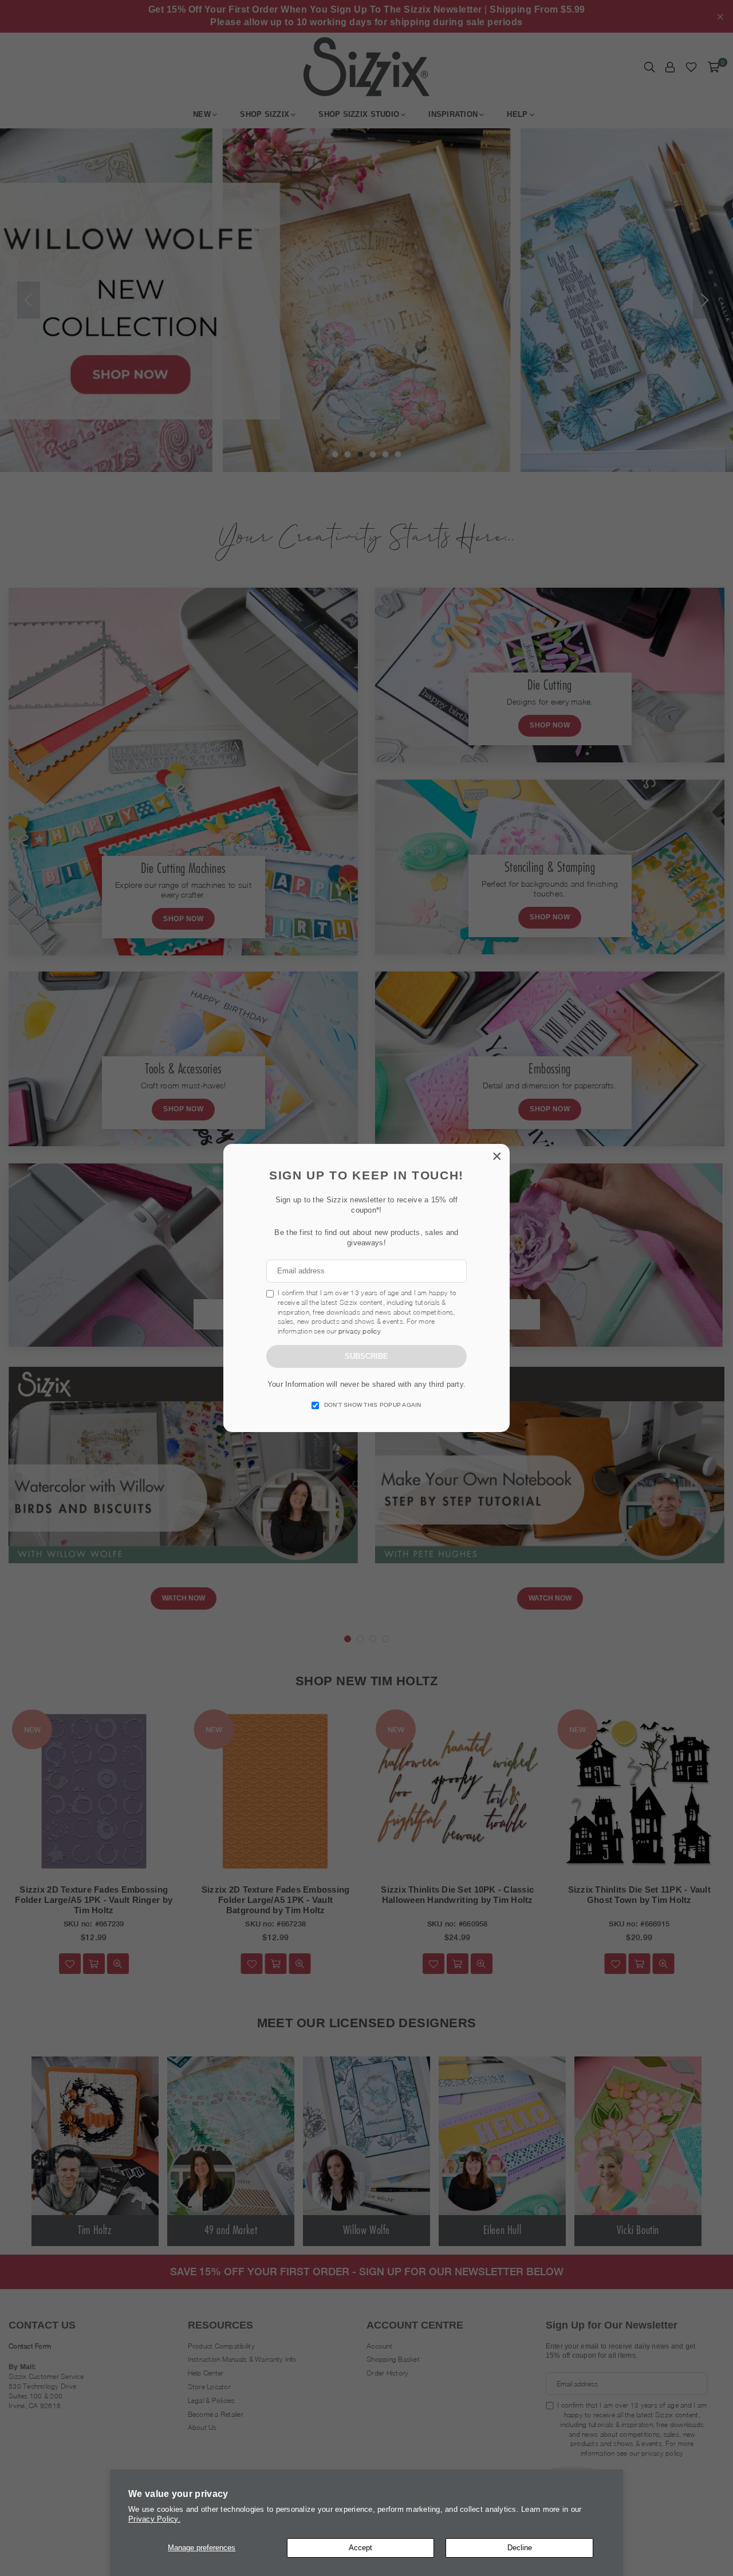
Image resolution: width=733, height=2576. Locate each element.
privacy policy (360, 1331)
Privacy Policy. (154, 2519)
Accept (360, 2548)
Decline (520, 2548)
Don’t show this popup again (373, 1405)
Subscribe (366, 1356)
